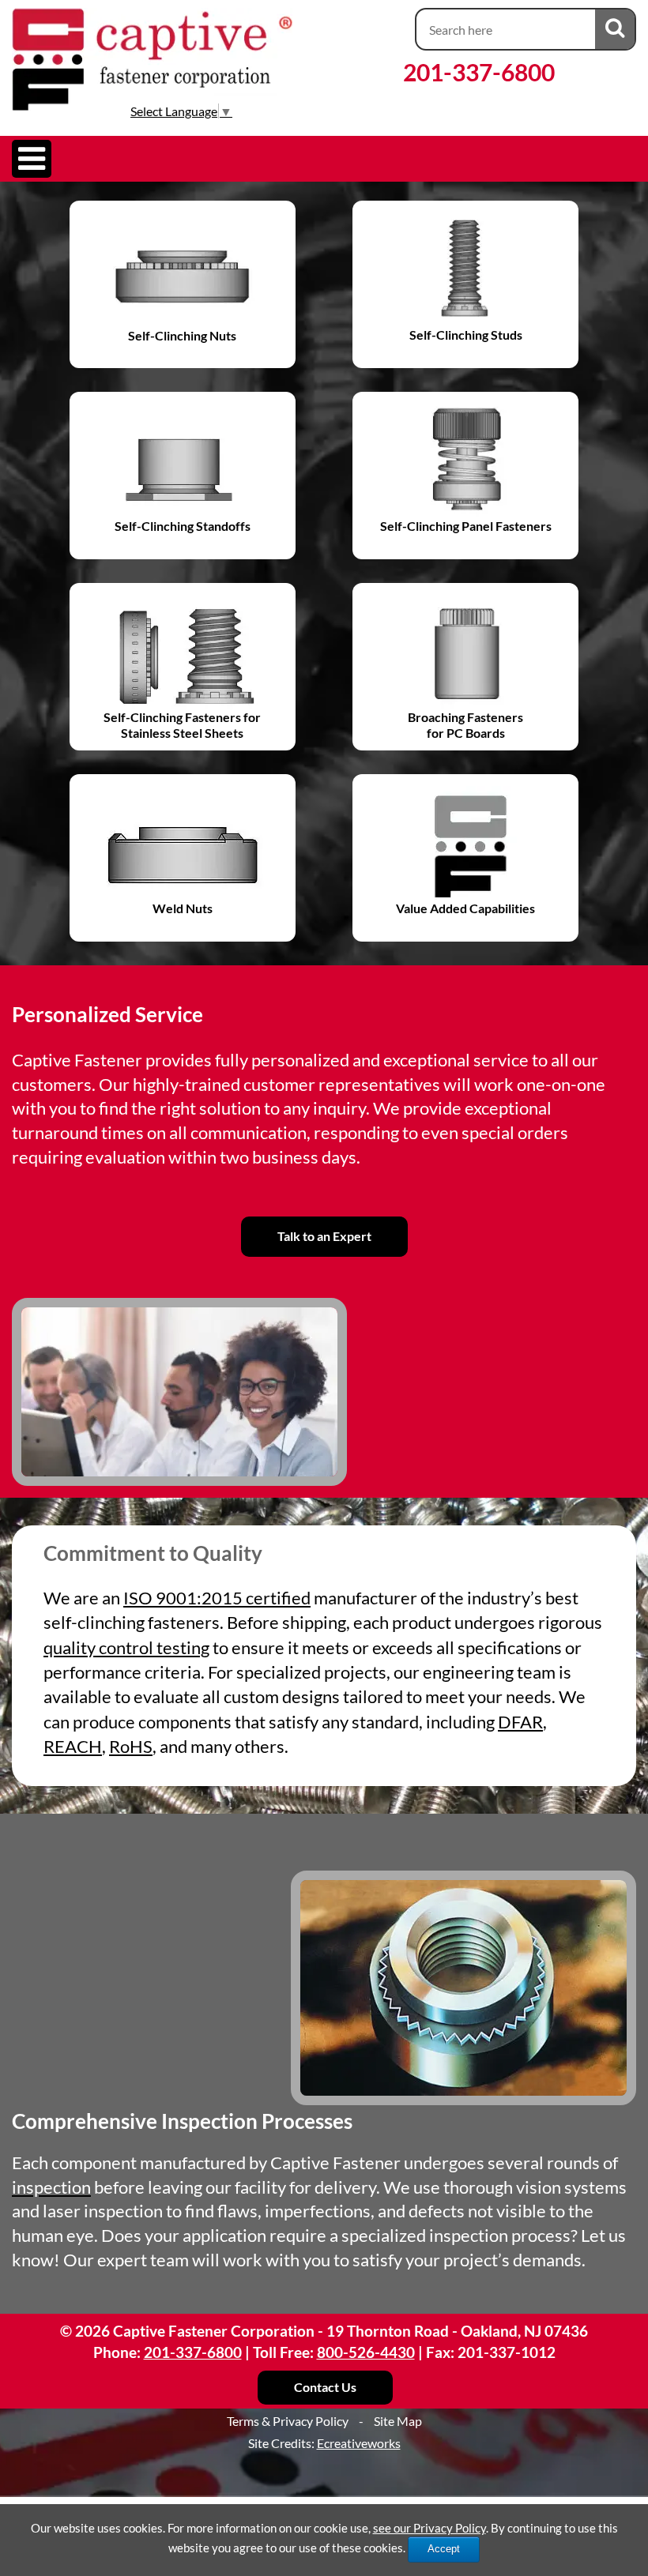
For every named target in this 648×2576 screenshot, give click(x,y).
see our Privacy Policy (429, 2528)
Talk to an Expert (324, 1236)
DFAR (520, 1722)
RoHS (131, 1746)
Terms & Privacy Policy (288, 2421)
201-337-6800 (479, 72)
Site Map (398, 2421)
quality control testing (126, 1647)
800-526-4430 (366, 2352)
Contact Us (325, 2387)
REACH (73, 1746)
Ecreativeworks (359, 2443)
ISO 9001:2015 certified (217, 1598)
